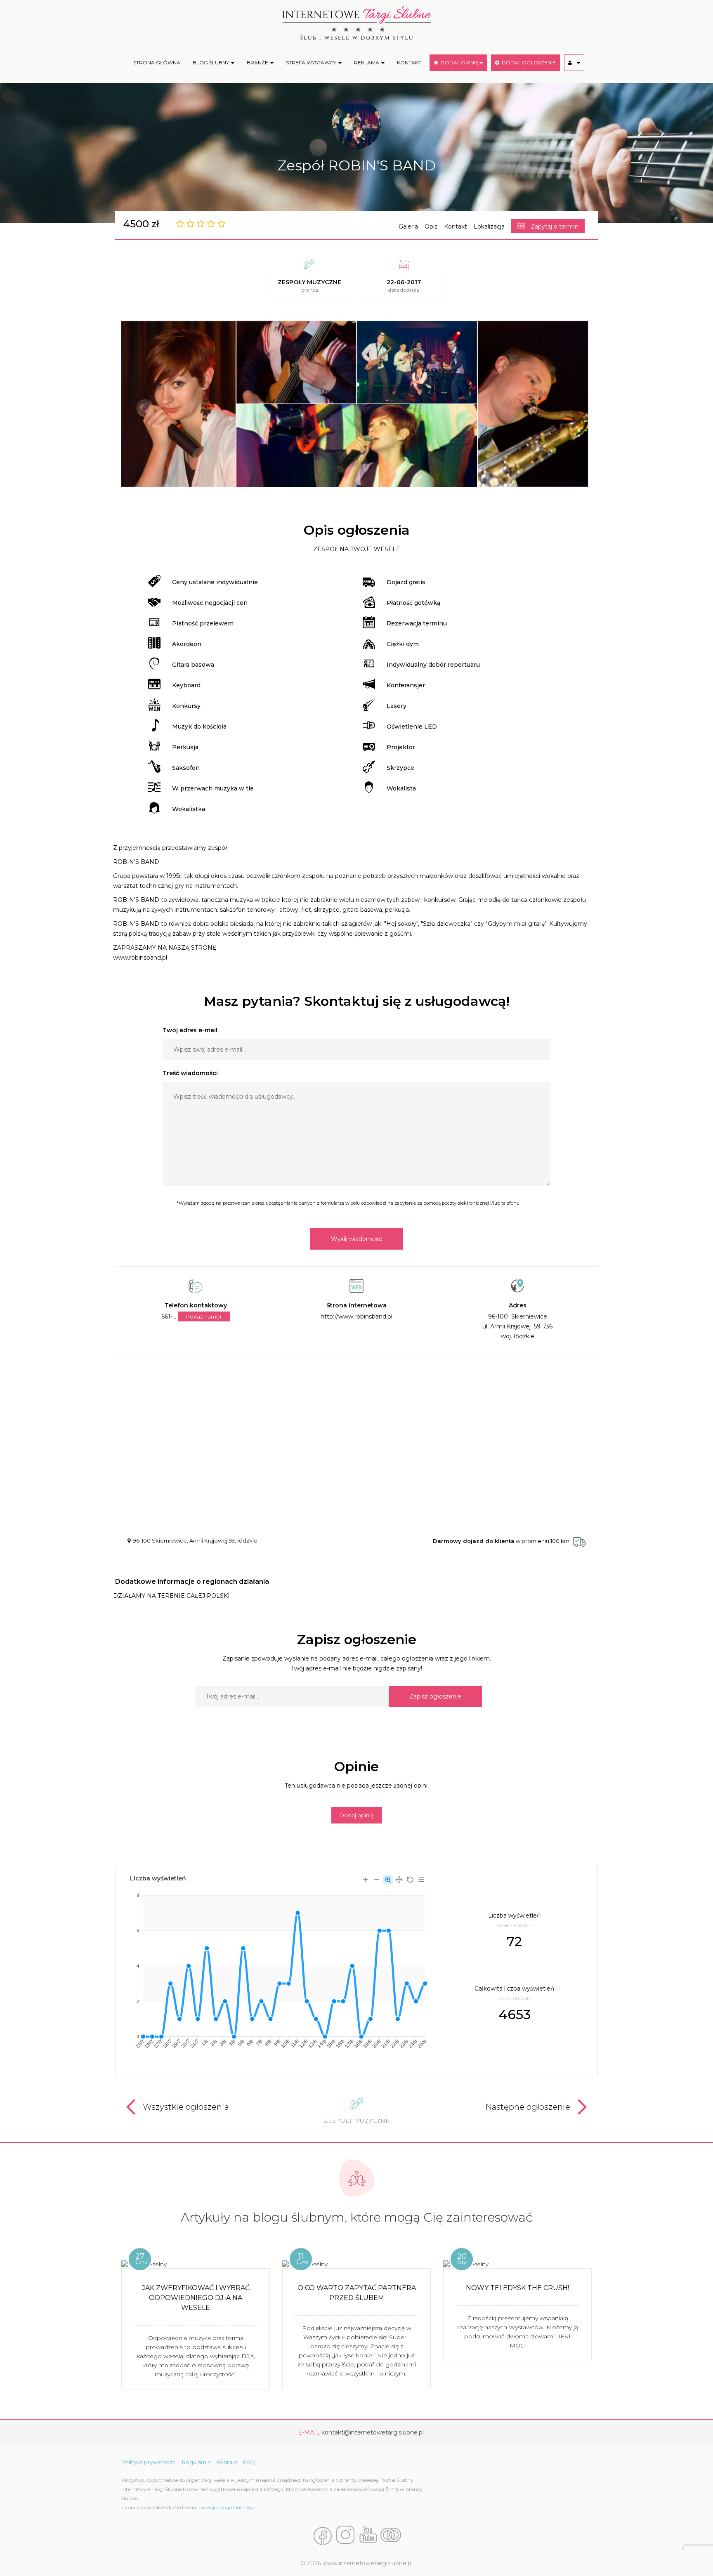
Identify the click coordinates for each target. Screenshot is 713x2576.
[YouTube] (368, 2536)
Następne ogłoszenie (528, 2107)
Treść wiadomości (190, 1073)
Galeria (408, 226)
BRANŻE (258, 63)
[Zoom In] (366, 1880)
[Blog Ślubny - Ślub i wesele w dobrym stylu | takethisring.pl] (391, 2536)
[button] (574, 63)
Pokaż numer (204, 1316)
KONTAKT (409, 63)
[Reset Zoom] (410, 1880)
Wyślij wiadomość (356, 1239)
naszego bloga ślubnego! (227, 2507)
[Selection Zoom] (388, 1880)
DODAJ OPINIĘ (458, 63)
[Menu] (421, 1880)
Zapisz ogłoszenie (435, 1696)
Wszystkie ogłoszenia (186, 2107)
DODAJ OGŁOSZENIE (528, 63)
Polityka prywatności (149, 2462)
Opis (431, 226)
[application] (277, 1968)
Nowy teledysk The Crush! (517, 2288)
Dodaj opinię (357, 1815)
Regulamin (196, 2462)
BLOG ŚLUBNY (211, 63)
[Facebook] (323, 2536)
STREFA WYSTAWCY (312, 63)
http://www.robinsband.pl (356, 1316)
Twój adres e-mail (190, 1030)
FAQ (249, 2462)
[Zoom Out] (377, 1880)
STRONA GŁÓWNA (157, 63)
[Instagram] (345, 2536)
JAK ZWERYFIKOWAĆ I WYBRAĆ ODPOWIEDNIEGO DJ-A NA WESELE (196, 2298)
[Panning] (399, 1880)
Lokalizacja (489, 226)
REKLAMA (367, 63)
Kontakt (456, 226)
